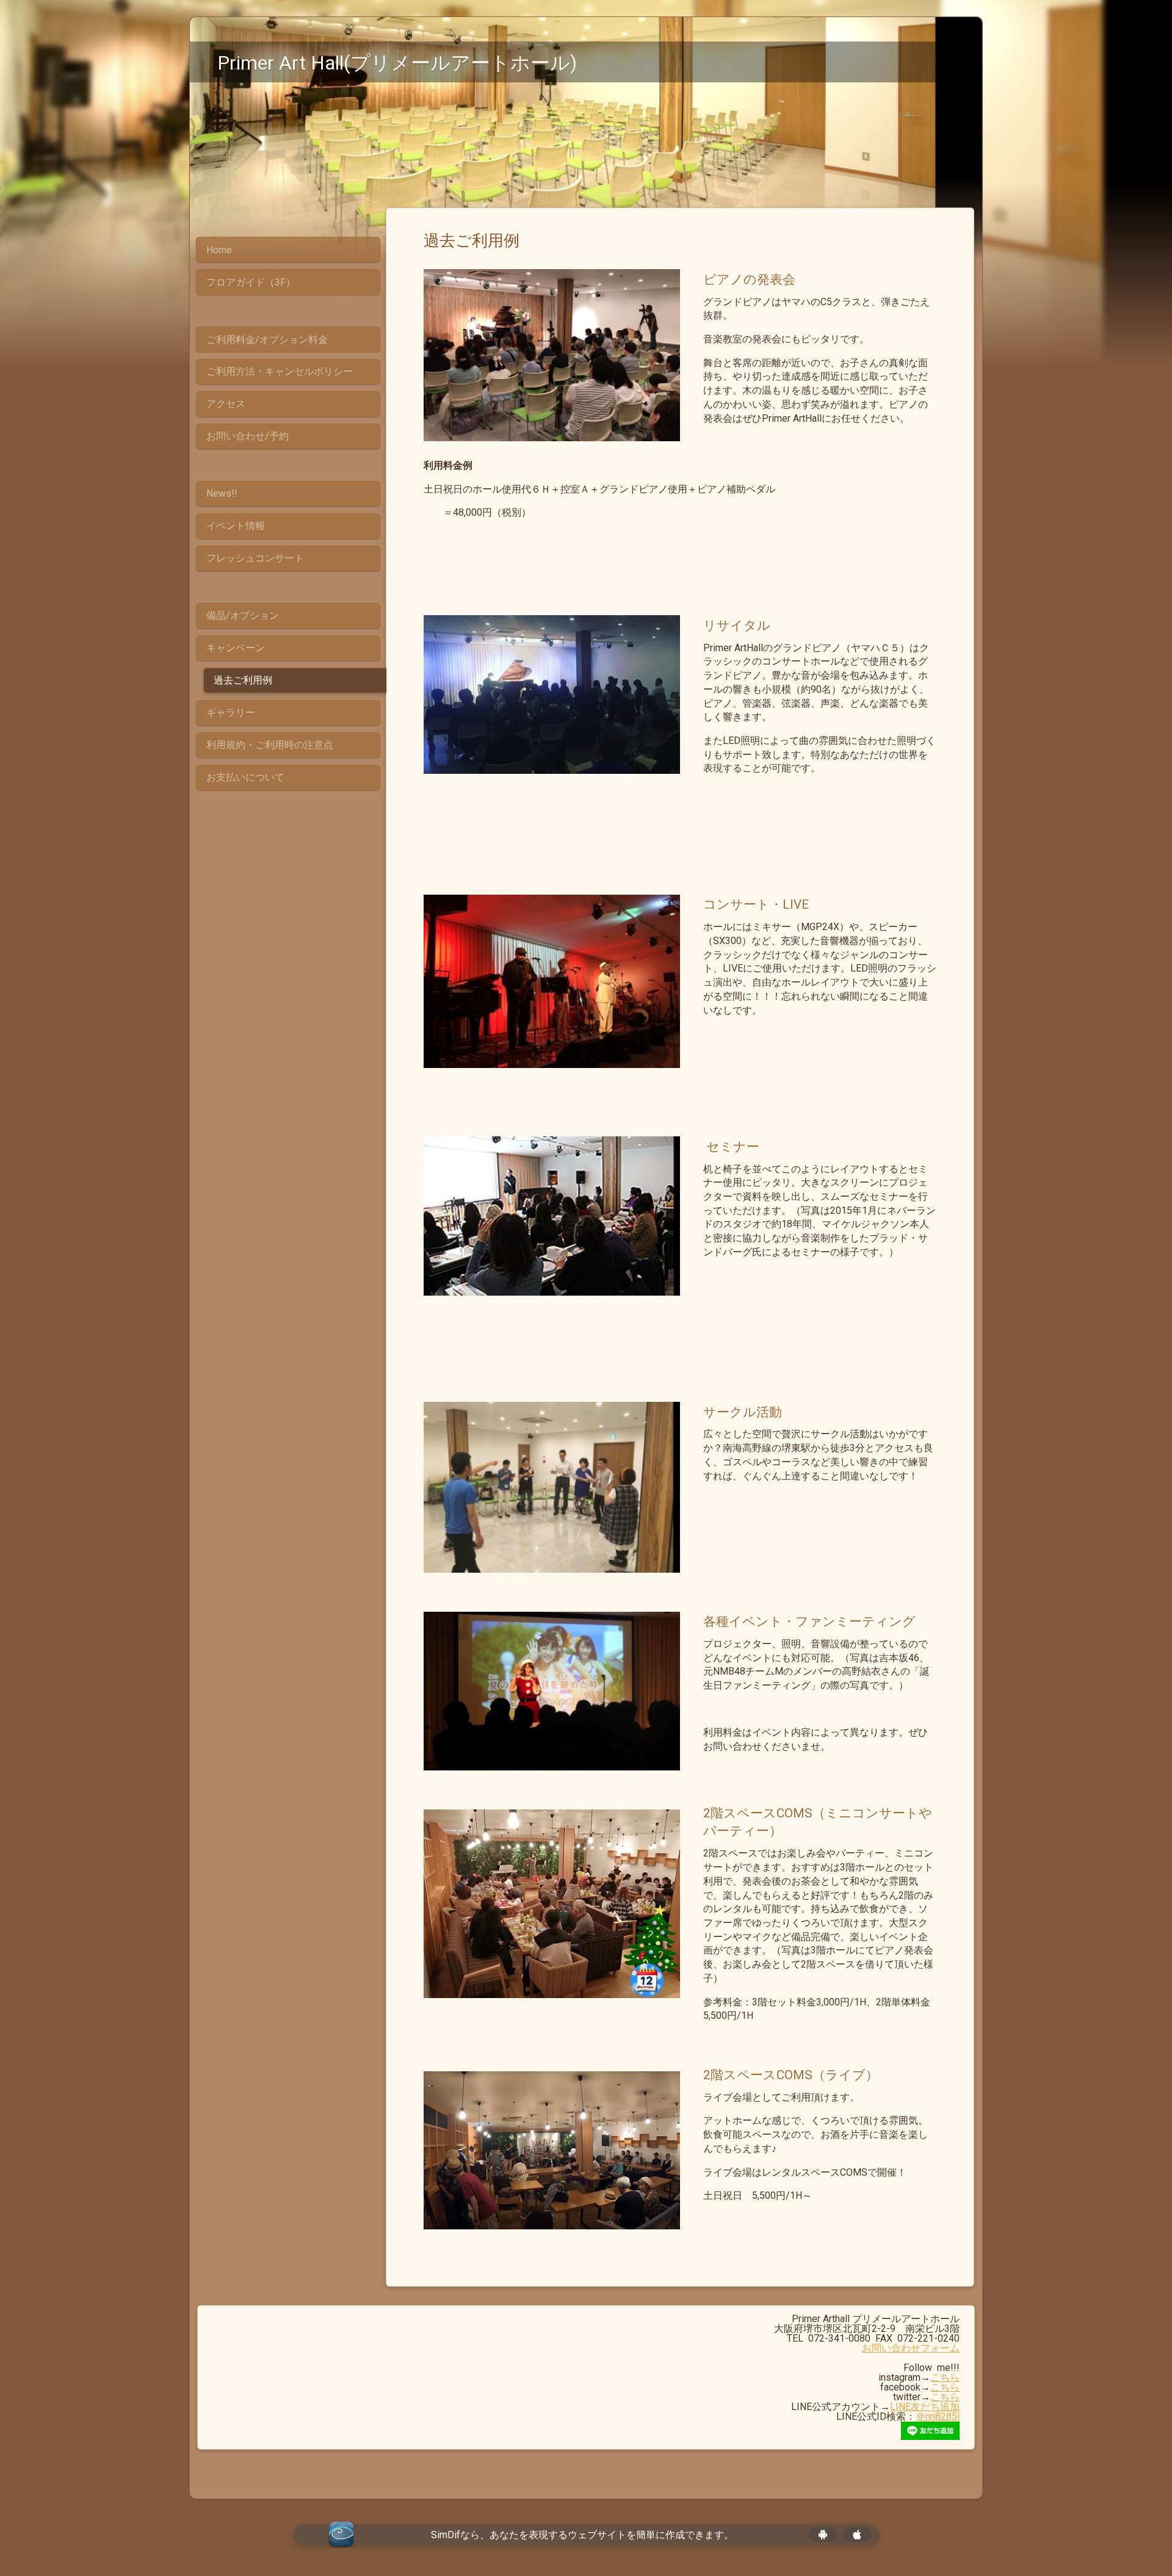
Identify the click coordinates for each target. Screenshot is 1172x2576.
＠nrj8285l (938, 2416)
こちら (945, 2377)
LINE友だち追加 (925, 2407)
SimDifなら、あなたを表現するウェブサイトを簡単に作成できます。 (582, 2535)
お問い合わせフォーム (911, 2348)
